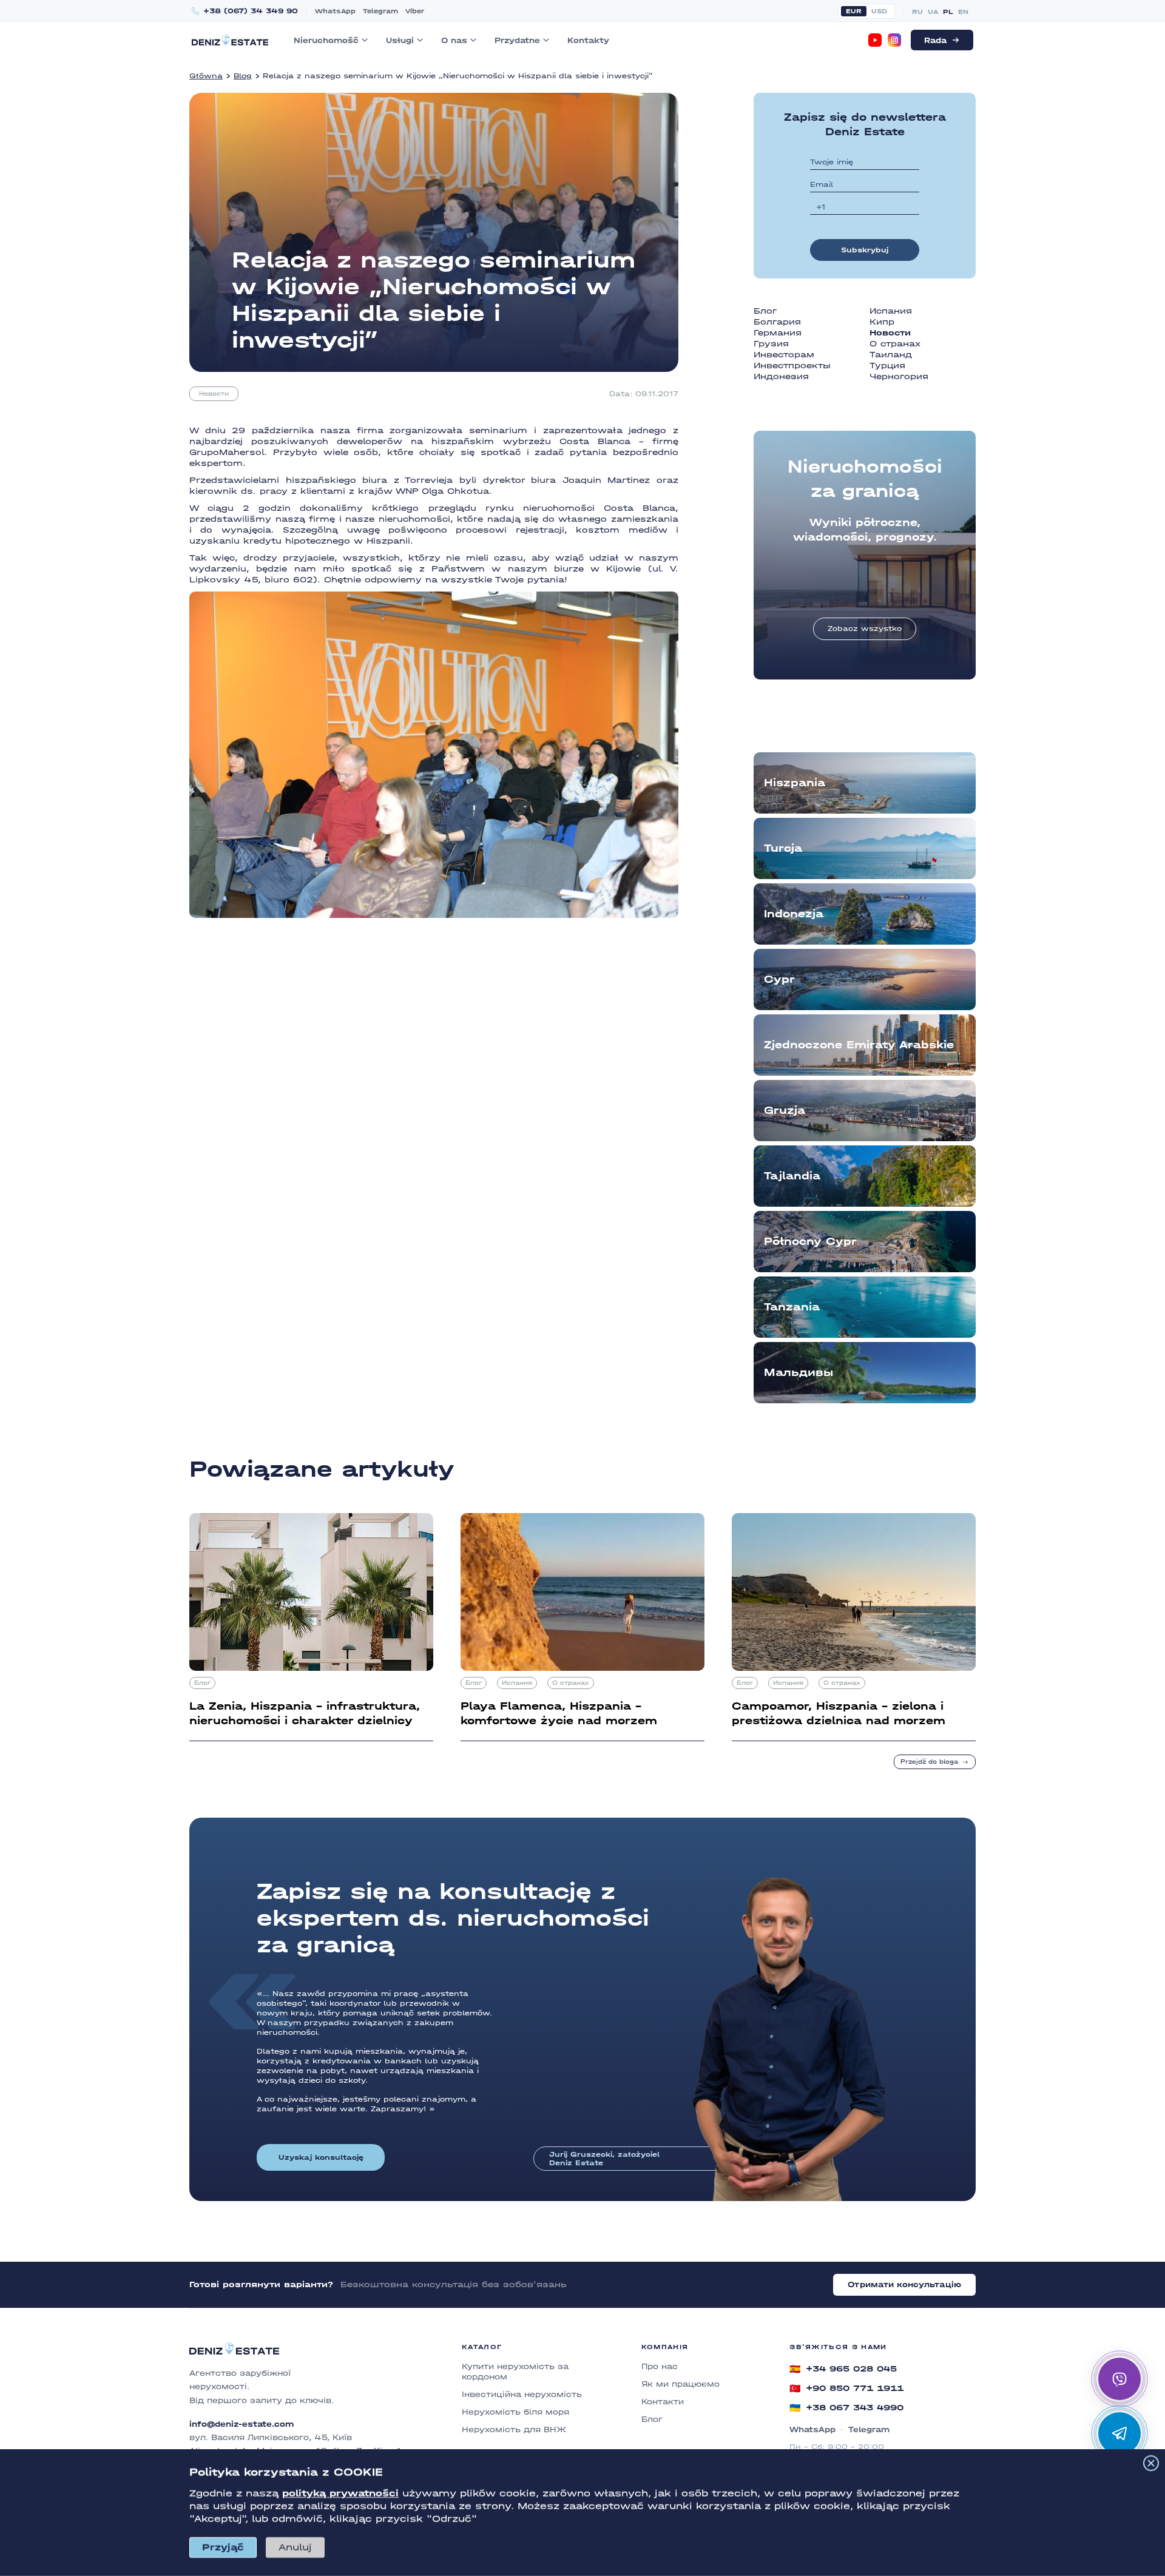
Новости (214, 394)
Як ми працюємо (680, 2384)
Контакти (663, 2402)
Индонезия (781, 376)
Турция (887, 366)
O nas (454, 40)
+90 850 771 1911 (846, 2389)
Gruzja (785, 1111)
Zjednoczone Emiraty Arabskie (859, 1045)
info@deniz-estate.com (241, 2424)
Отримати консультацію (904, 2284)
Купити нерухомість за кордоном (515, 2372)
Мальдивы (799, 1373)
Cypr (779, 979)
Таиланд (891, 355)
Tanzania (792, 1307)
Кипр (882, 322)
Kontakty (588, 40)
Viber (415, 11)
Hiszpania (795, 783)
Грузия (771, 344)
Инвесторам (784, 355)
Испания (891, 311)
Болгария (777, 322)
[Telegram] (1119, 2433)
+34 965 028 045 (843, 2369)
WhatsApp (335, 11)
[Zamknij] (1151, 2463)
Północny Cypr (810, 1242)
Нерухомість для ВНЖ (514, 2429)
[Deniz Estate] (230, 40)
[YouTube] (875, 40)
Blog (243, 76)
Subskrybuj (865, 250)
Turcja (783, 848)
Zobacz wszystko (865, 629)
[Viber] (1119, 2379)
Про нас (660, 2366)
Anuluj (295, 2547)
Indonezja (794, 914)
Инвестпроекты (792, 366)
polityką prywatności (340, 2493)
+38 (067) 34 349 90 (251, 11)
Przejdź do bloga (929, 1762)
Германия (778, 333)
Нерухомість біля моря (515, 2412)
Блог (765, 311)
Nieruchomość (326, 40)
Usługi (400, 40)
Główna (206, 76)
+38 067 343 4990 (846, 2408)
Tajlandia (792, 1176)
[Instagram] (894, 40)
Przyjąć (223, 2547)
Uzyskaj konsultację (321, 2157)
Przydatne (517, 40)
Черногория (899, 376)
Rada (935, 40)
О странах (895, 344)
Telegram (380, 11)
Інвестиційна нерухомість (522, 2394)
